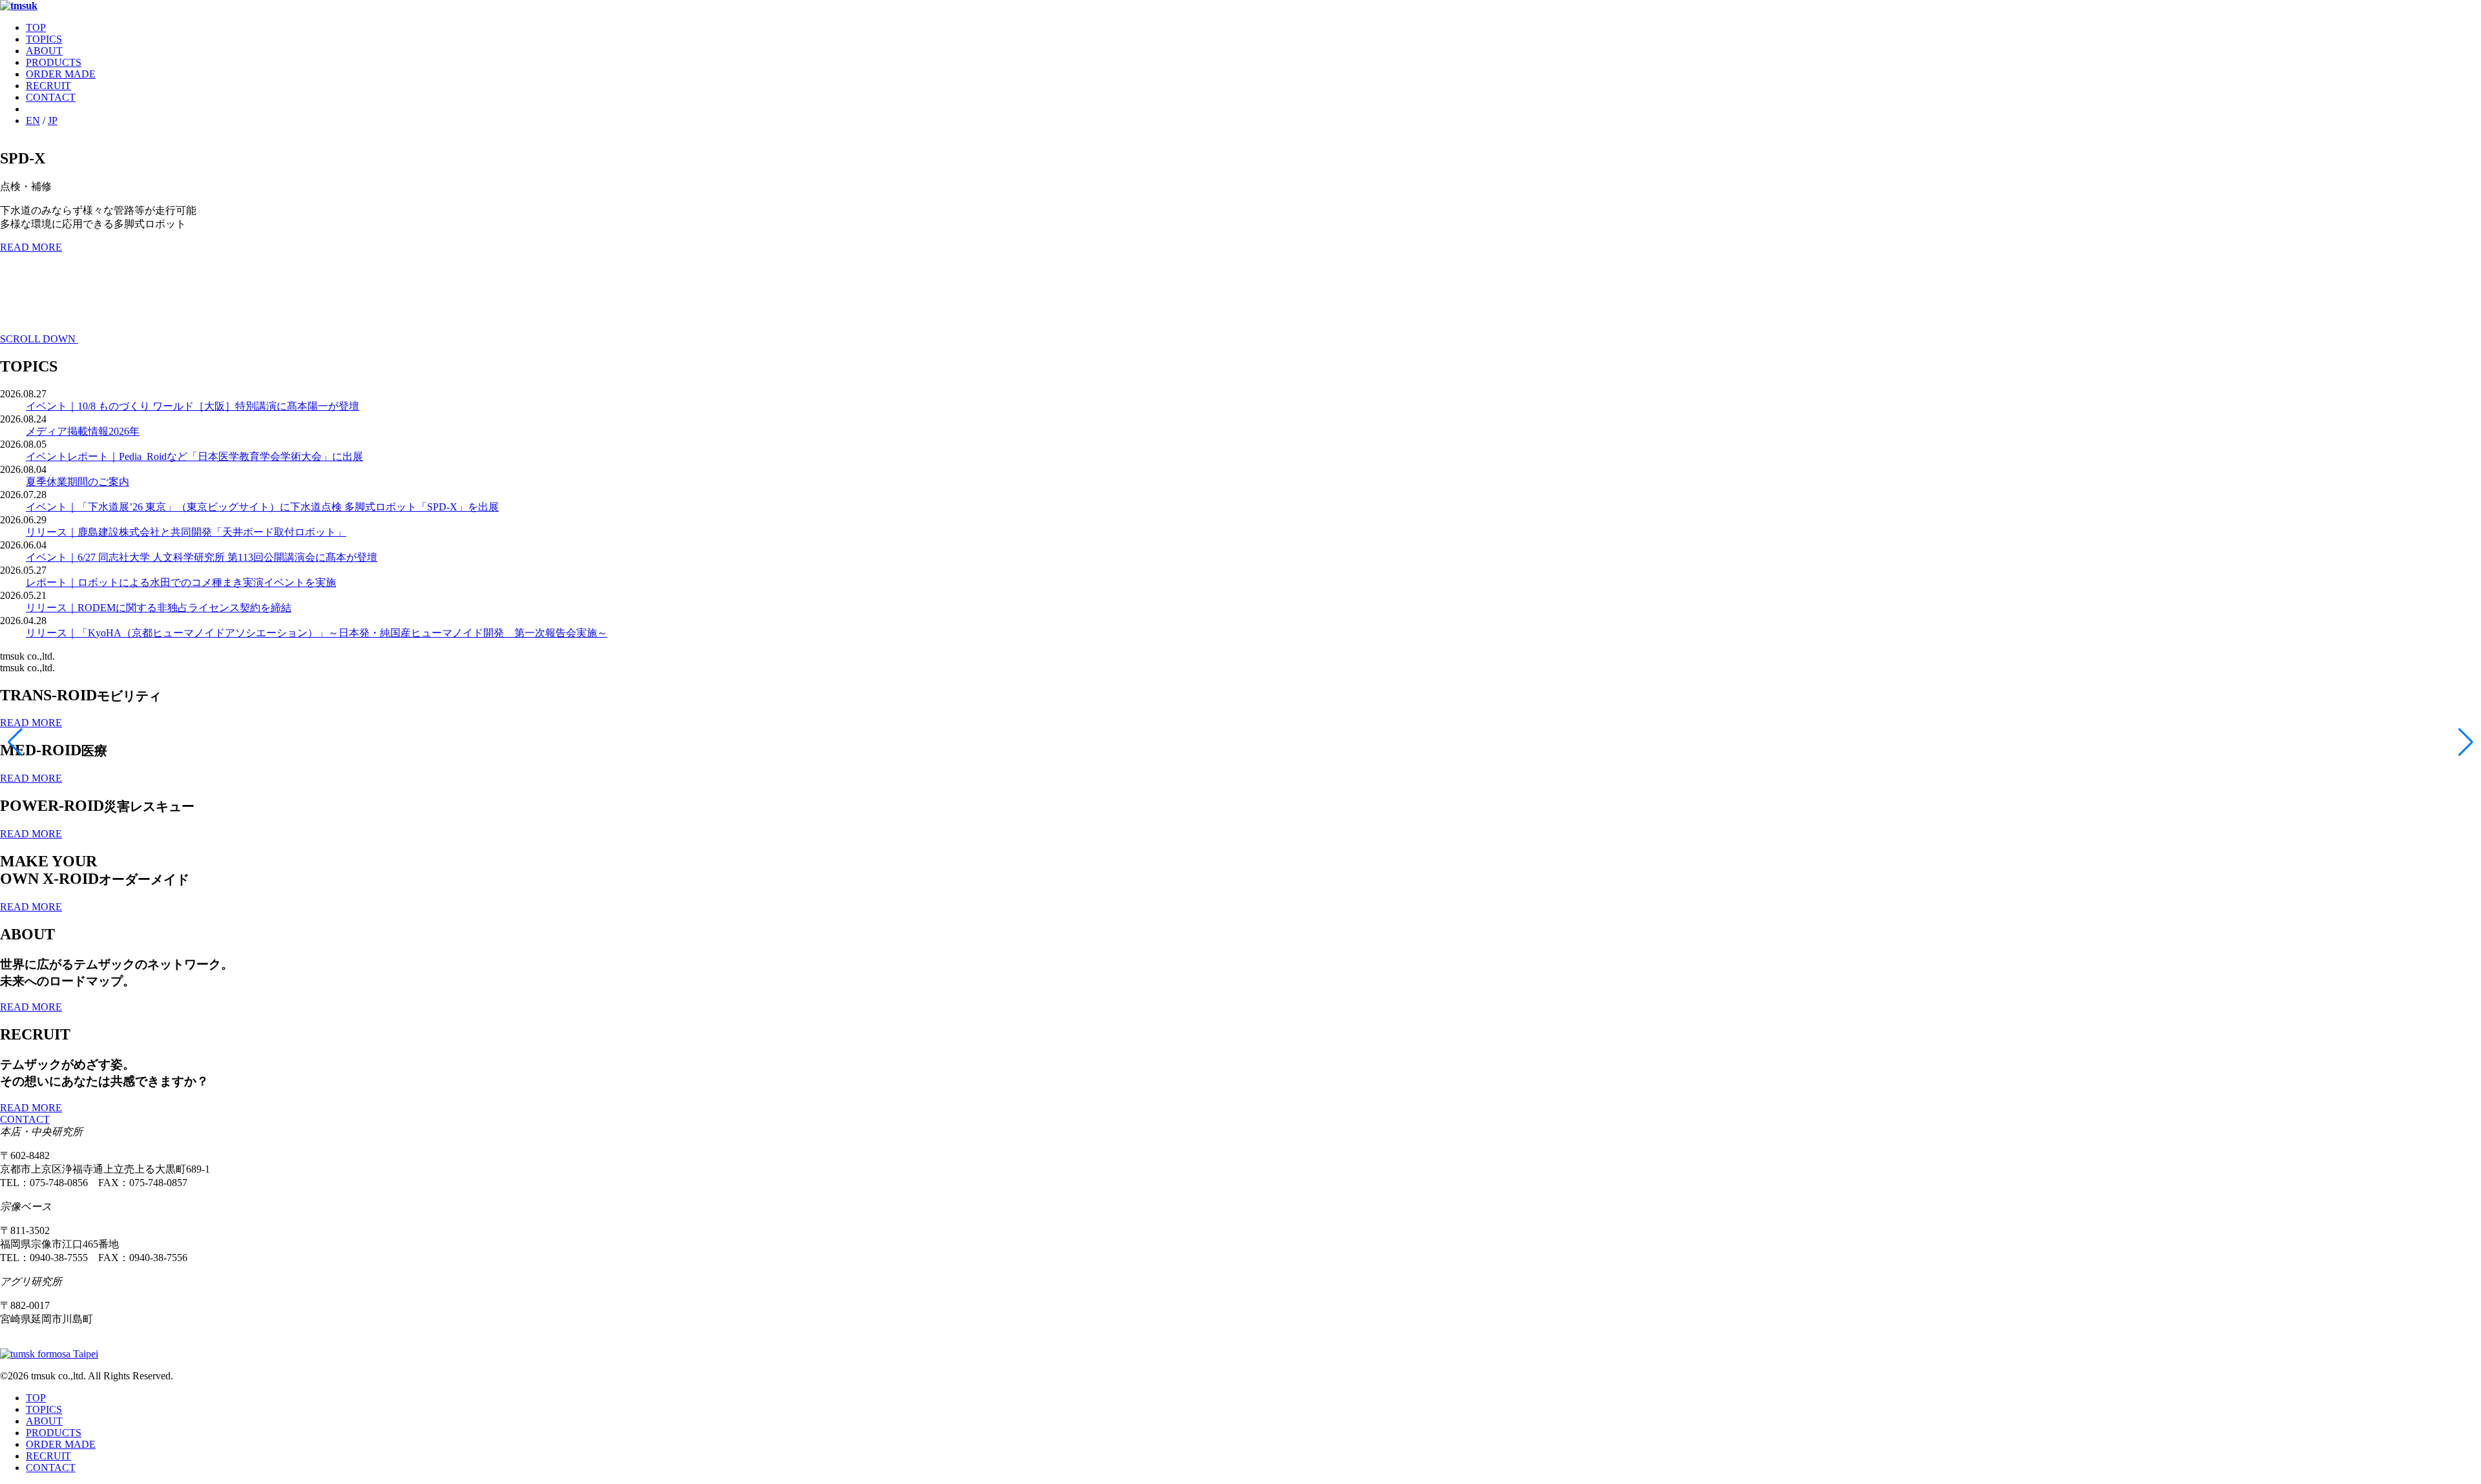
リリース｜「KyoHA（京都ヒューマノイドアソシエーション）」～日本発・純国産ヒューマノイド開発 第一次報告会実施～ (317, 633)
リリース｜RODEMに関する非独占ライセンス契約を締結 (159, 608)
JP (53, 120)
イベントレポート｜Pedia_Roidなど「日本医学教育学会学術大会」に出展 (194, 456)
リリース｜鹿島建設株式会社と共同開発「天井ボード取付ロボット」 (186, 532)
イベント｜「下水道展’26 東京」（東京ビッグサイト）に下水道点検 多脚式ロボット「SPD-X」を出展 (262, 507)
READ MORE (31, 247)
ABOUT (44, 51)
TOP (36, 27)
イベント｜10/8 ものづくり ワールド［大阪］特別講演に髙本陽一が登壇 (193, 406)
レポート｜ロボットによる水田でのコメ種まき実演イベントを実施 (181, 582)
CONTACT (51, 97)
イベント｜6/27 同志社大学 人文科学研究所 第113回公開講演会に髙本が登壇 (202, 557)
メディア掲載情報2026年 (83, 431)
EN (33, 120)
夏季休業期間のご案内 (78, 482)
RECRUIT (48, 86)
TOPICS (44, 39)
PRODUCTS (54, 62)
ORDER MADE (61, 74)
